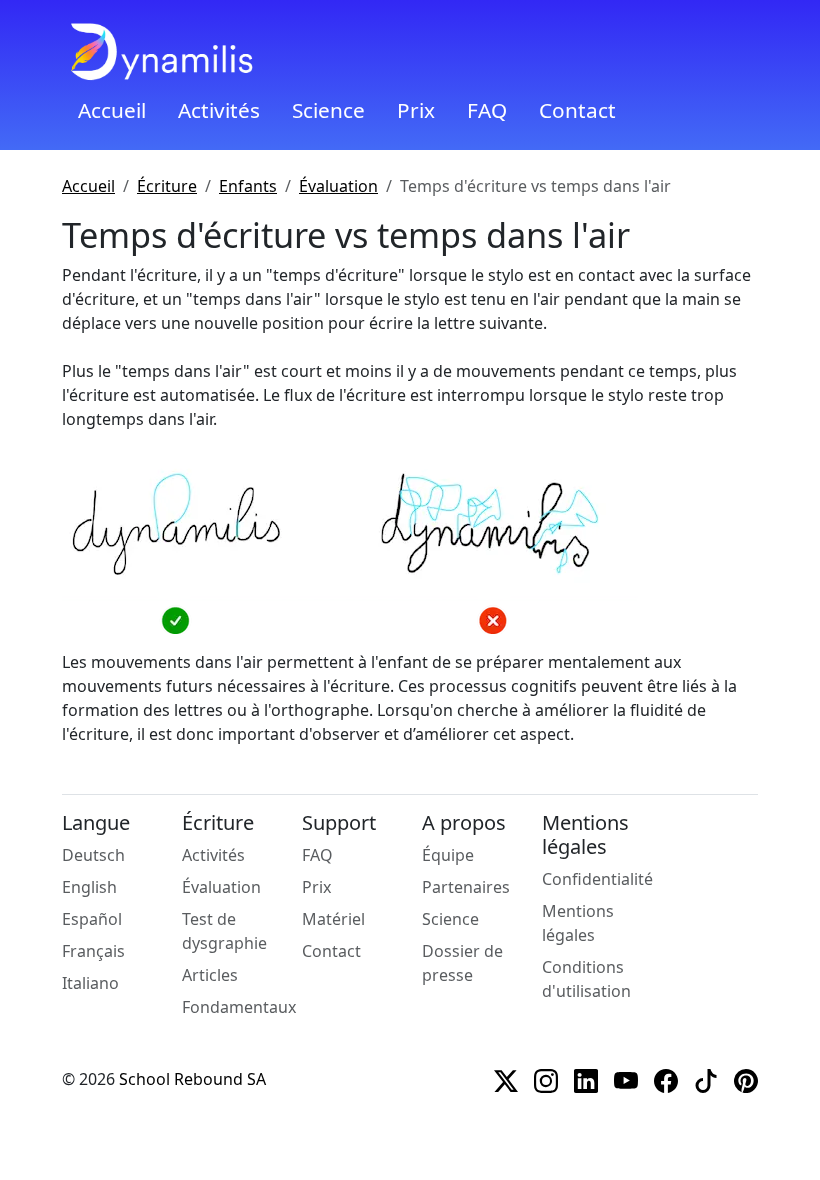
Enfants (248, 186)
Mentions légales (578, 923)
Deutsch (93, 855)
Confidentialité (597, 879)
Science (328, 110)
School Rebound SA (192, 1079)
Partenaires (466, 887)
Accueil (112, 110)
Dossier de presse (462, 963)
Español (92, 919)
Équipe (448, 855)
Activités (219, 110)
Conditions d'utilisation (586, 979)
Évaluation (338, 186)
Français (93, 951)
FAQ (487, 110)
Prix (416, 110)
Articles (210, 975)
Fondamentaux (239, 1007)
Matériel (333, 919)
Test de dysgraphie (224, 931)
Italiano (90, 983)
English (89, 887)
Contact (577, 110)
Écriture (167, 186)
